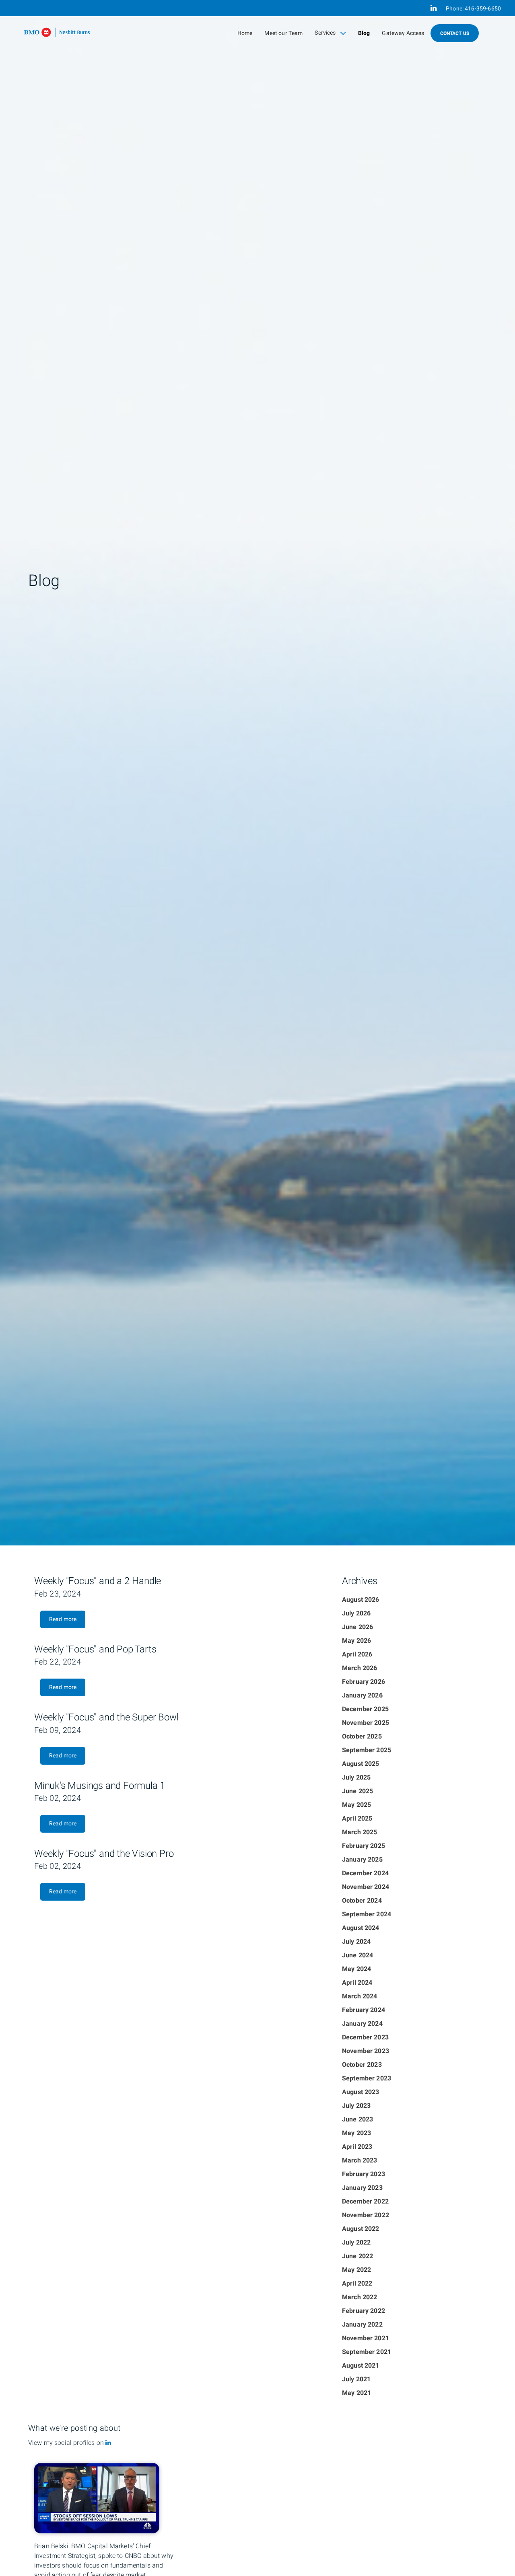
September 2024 (367, 1914)
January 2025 (362, 1860)
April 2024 (357, 1983)
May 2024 (356, 1969)
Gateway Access (403, 33)
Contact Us (455, 33)
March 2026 (360, 1668)
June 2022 (357, 2256)
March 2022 (360, 2297)
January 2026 (362, 1695)
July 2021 (356, 2379)
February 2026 (364, 1682)
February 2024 (364, 2010)
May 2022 (356, 2270)
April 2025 (357, 1819)
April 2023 (357, 2147)
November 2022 (366, 2215)
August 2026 (361, 1600)
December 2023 (365, 2037)
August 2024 (361, 1928)
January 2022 (362, 2325)
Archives (359, 1581)
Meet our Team (283, 33)
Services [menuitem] (328, 35)
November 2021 (366, 2338)
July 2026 (356, 1613)
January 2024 (362, 2024)
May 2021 (356, 2393)
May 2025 (356, 1805)
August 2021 (361, 2366)
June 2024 (357, 1955)
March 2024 (360, 1996)
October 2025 (362, 1737)
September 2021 (367, 2352)
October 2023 (362, 2065)
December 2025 (365, 1709)
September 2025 (367, 1750)
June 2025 (357, 1791)
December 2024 (365, 1873)
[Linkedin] (108, 2443)
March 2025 (360, 1832)
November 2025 (366, 1723)
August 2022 (361, 2229)
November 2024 (366, 1887)
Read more (63, 1619)
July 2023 (356, 2106)
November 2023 (366, 2051)
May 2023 (356, 2133)
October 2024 (362, 1901)
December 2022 (365, 2202)
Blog (364, 33)
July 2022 (356, 2243)
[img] (257, 773)
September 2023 (367, 2078)
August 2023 (361, 2092)
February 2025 (364, 1846)
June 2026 (357, 1627)
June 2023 (357, 2119)
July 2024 (356, 1942)
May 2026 (356, 1641)
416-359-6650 (483, 9)
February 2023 (364, 2174)
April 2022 (357, 2284)
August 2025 (361, 1764)
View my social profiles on (67, 2443)
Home (245, 33)
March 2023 (360, 2160)
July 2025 (356, 1778)
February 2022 (364, 2311)
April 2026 (357, 1654)
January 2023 (362, 2188)
